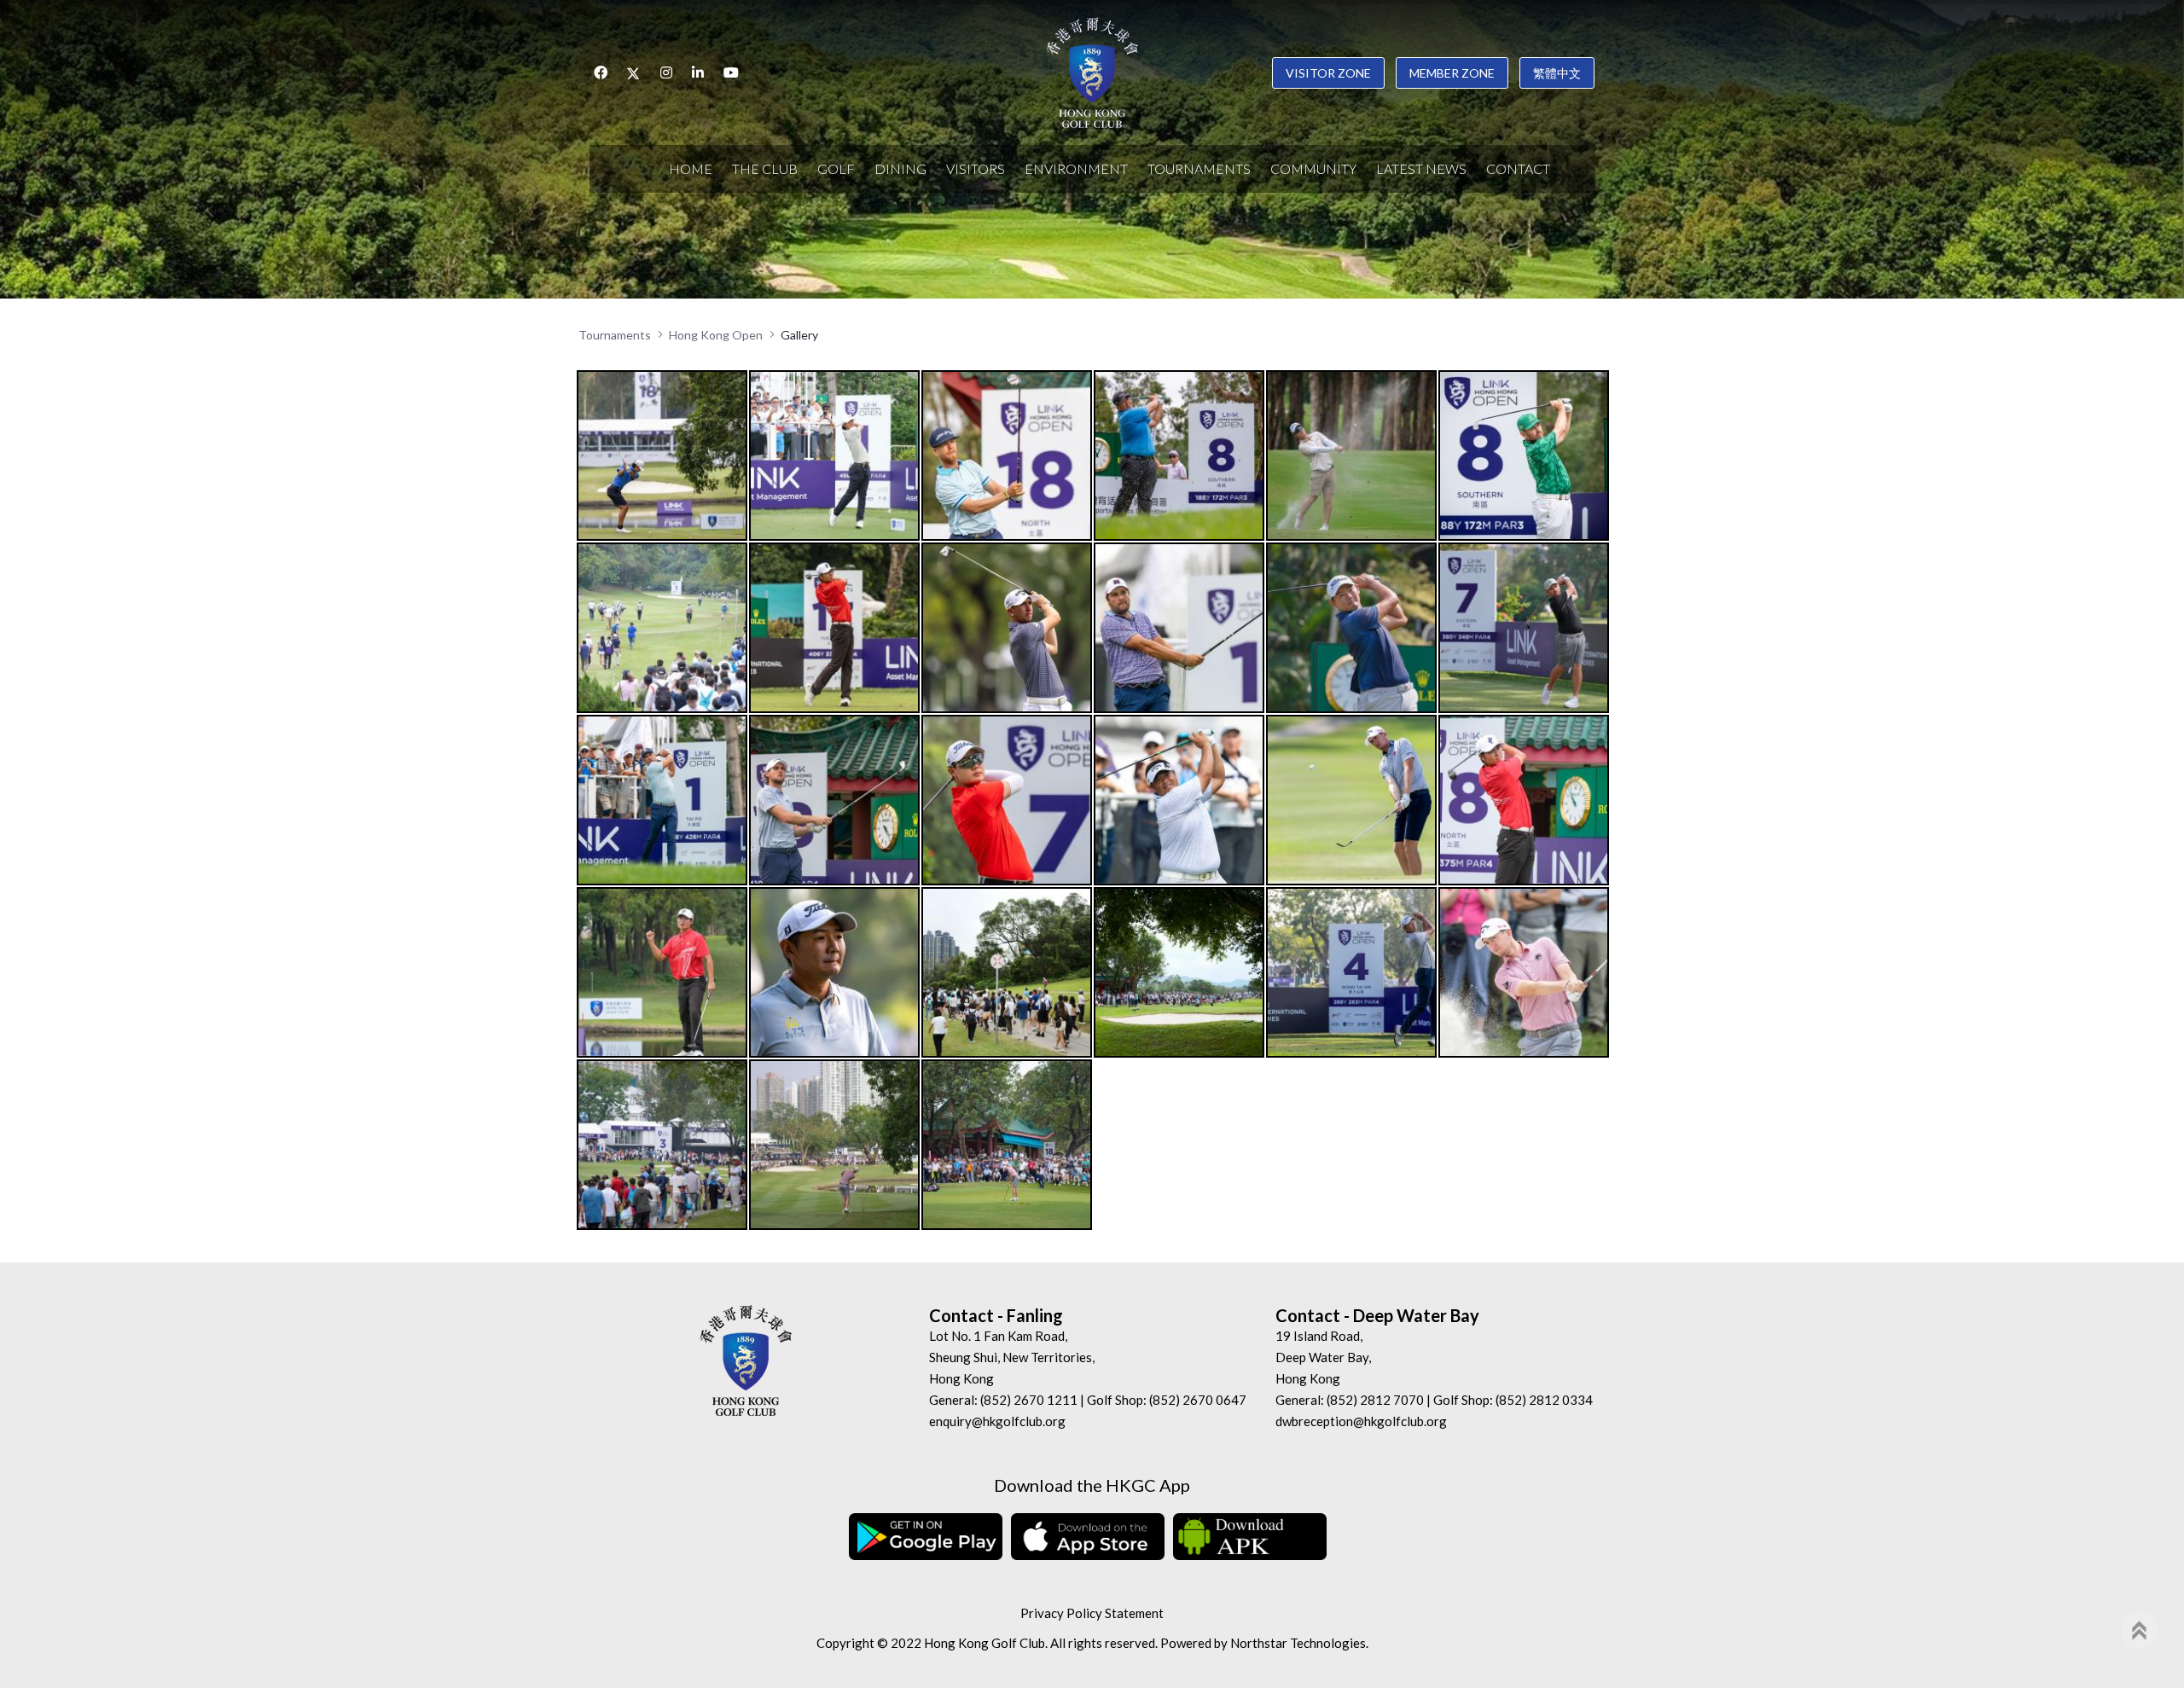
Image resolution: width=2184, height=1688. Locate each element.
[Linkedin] (698, 73)
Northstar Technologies (1298, 1643)
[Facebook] (601, 73)
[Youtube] (731, 73)
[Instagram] (666, 73)
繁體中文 (1557, 73)
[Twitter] (634, 73)
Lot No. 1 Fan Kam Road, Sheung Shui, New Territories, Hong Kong (1012, 1357)
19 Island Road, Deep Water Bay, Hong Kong (1323, 1357)
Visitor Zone (1328, 73)
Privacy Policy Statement (1092, 1613)
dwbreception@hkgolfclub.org (1361, 1421)
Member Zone (1452, 73)
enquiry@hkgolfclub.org (997, 1421)
